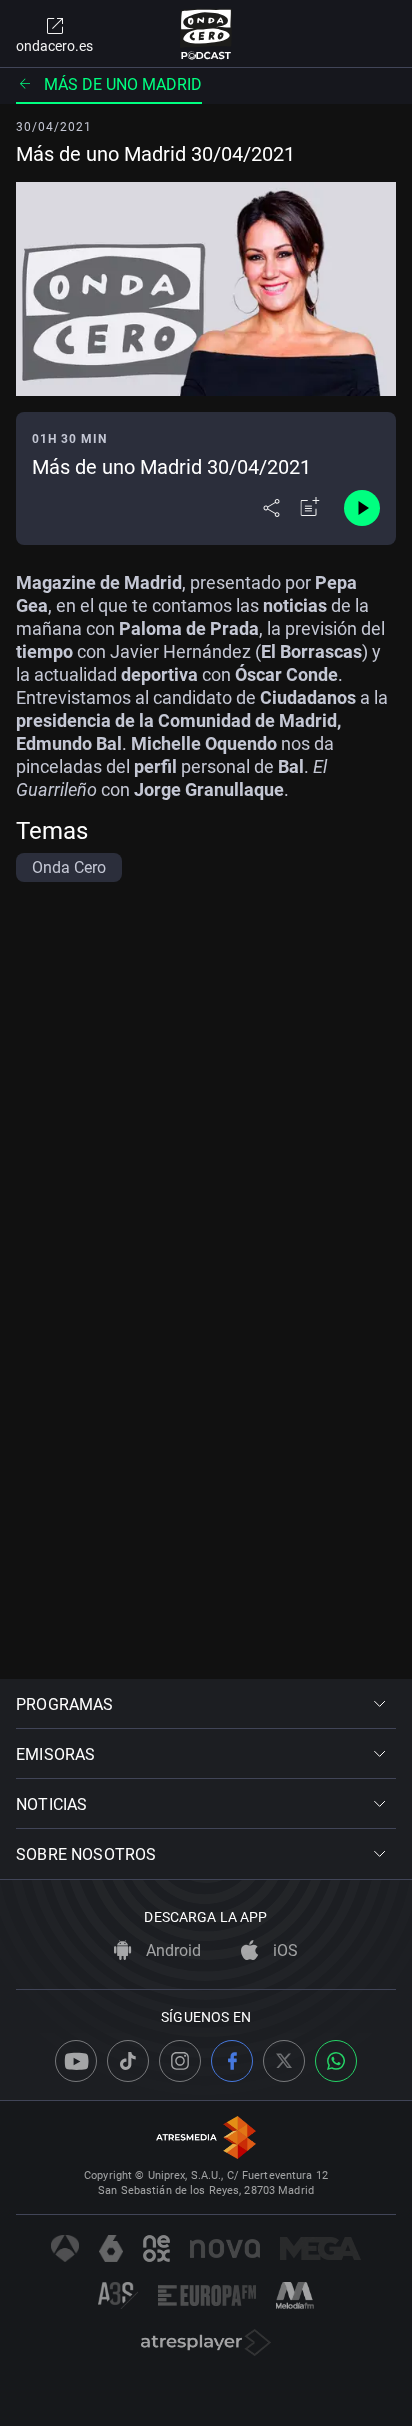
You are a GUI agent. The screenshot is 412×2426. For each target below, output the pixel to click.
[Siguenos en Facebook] (232, 2061)
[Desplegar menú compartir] (271, 508)
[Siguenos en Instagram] (180, 2061)
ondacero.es (54, 46)
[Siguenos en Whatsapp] (336, 2061)
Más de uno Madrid (123, 84)
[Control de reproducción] (362, 508)
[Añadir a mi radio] (310, 508)
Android (171, 1950)
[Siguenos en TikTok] (128, 2061)
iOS (283, 1950)
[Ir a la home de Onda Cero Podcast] (206, 34)
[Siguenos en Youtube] (76, 2061)
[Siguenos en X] (284, 2061)
